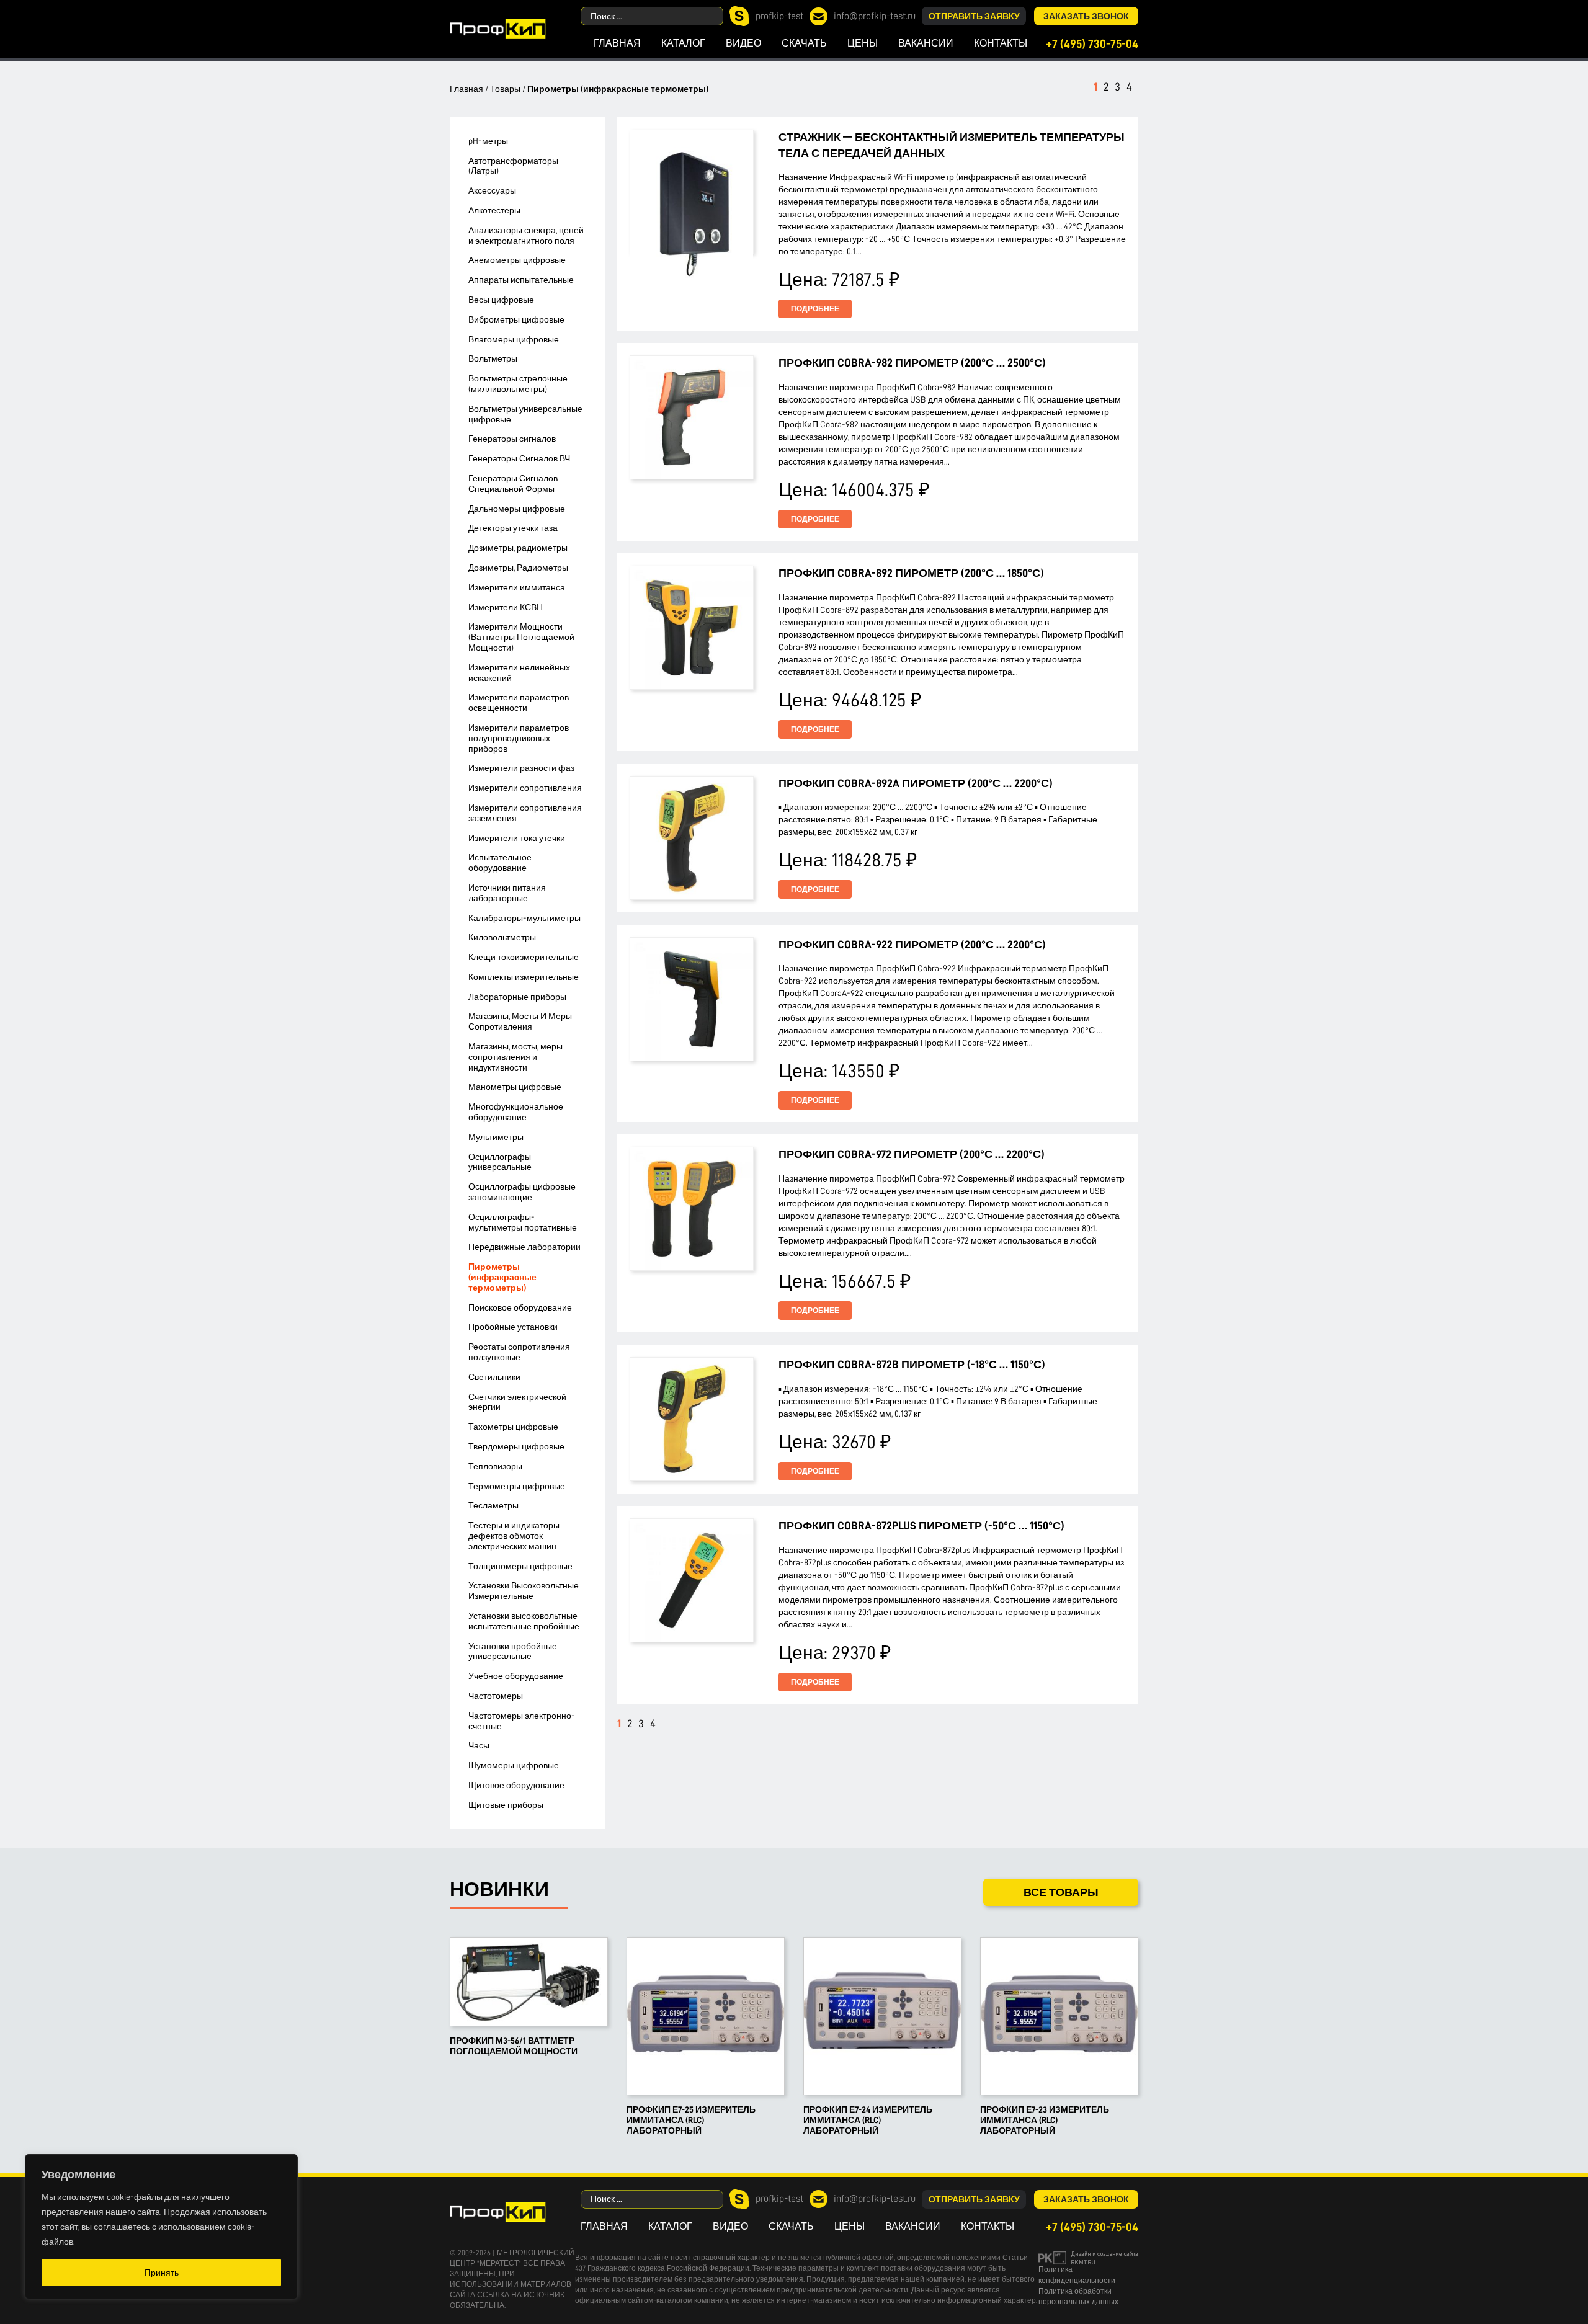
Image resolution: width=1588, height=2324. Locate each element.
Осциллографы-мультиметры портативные (523, 1222)
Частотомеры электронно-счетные (522, 1721)
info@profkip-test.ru (875, 16)
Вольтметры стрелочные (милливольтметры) (518, 384)
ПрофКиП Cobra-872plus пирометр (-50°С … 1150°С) (921, 1526)
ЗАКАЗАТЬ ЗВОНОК (1086, 16)
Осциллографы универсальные (500, 1162)
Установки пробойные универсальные (513, 1651)
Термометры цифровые (517, 1486)
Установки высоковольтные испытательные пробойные (524, 1621)
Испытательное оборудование (500, 862)
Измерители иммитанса (517, 587)
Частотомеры (496, 1696)
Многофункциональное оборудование (516, 1112)
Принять (162, 2273)
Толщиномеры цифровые (520, 1566)
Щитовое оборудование (516, 1785)
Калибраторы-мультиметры (524, 918)
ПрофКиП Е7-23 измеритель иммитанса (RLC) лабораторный (1045, 2120)
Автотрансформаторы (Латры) (513, 166)
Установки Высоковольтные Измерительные (524, 1591)
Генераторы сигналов (512, 439)
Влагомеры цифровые (514, 339)
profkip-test (779, 16)
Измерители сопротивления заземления (525, 813)
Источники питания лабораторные (507, 893)
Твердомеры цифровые (516, 1446)
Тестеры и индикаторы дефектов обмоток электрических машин (514, 1536)
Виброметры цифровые (516, 319)
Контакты (1001, 43)
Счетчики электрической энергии (517, 1402)
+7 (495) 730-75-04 (1092, 44)
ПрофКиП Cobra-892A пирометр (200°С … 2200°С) (916, 783)
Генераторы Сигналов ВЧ (519, 458)
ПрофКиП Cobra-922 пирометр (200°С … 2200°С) (912, 945)
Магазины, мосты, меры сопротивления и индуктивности (515, 1057)
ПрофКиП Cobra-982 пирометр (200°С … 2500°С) (912, 363)
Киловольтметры (502, 937)
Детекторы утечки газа (513, 528)
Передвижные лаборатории (524, 1247)
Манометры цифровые (515, 1087)
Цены (863, 43)
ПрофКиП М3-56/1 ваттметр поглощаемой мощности (514, 2046)
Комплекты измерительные (524, 977)
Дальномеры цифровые (517, 509)
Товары (505, 89)
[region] (161, 2227)
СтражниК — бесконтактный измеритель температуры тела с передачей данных (952, 145)
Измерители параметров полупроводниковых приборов (519, 738)
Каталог (683, 43)
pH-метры (488, 141)
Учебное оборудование (516, 1676)
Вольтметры (493, 358)
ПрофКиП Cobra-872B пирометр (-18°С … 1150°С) (912, 1365)
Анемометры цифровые (517, 260)
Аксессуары (492, 190)
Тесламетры (493, 1505)
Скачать (804, 43)
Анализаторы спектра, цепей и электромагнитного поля (526, 235)
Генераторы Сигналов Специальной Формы (513, 483)
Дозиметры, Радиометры (518, 568)
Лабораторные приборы (517, 997)
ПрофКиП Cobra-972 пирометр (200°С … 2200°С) (912, 1154)
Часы (479, 1745)
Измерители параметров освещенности (519, 702)
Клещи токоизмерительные (524, 957)
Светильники (494, 1377)
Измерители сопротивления (525, 788)
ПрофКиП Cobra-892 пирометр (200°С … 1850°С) (911, 573)
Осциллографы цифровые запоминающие (522, 1192)
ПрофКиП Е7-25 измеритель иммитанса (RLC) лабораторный (691, 2120)
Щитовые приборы (506, 1805)
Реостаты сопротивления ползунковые (519, 1352)
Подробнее (815, 309)
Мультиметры (496, 1137)
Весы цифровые (501, 300)
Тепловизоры (495, 1466)
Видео (743, 43)
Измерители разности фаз (521, 768)
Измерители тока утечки (517, 838)
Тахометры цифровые (513, 1427)
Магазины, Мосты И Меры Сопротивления (520, 1021)
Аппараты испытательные (521, 280)
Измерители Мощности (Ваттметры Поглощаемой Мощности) (521, 637)
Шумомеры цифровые (514, 1765)
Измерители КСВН (506, 607)
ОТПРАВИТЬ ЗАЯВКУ (974, 16)
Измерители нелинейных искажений (519, 673)
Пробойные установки (513, 1327)
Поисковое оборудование (520, 1307)
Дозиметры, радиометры (518, 548)
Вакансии (926, 43)
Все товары (1061, 1892)
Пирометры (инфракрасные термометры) (502, 1277)
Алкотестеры (494, 210)
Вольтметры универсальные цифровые (525, 414)
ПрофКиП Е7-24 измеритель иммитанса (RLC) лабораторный (868, 2120)
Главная (617, 43)
